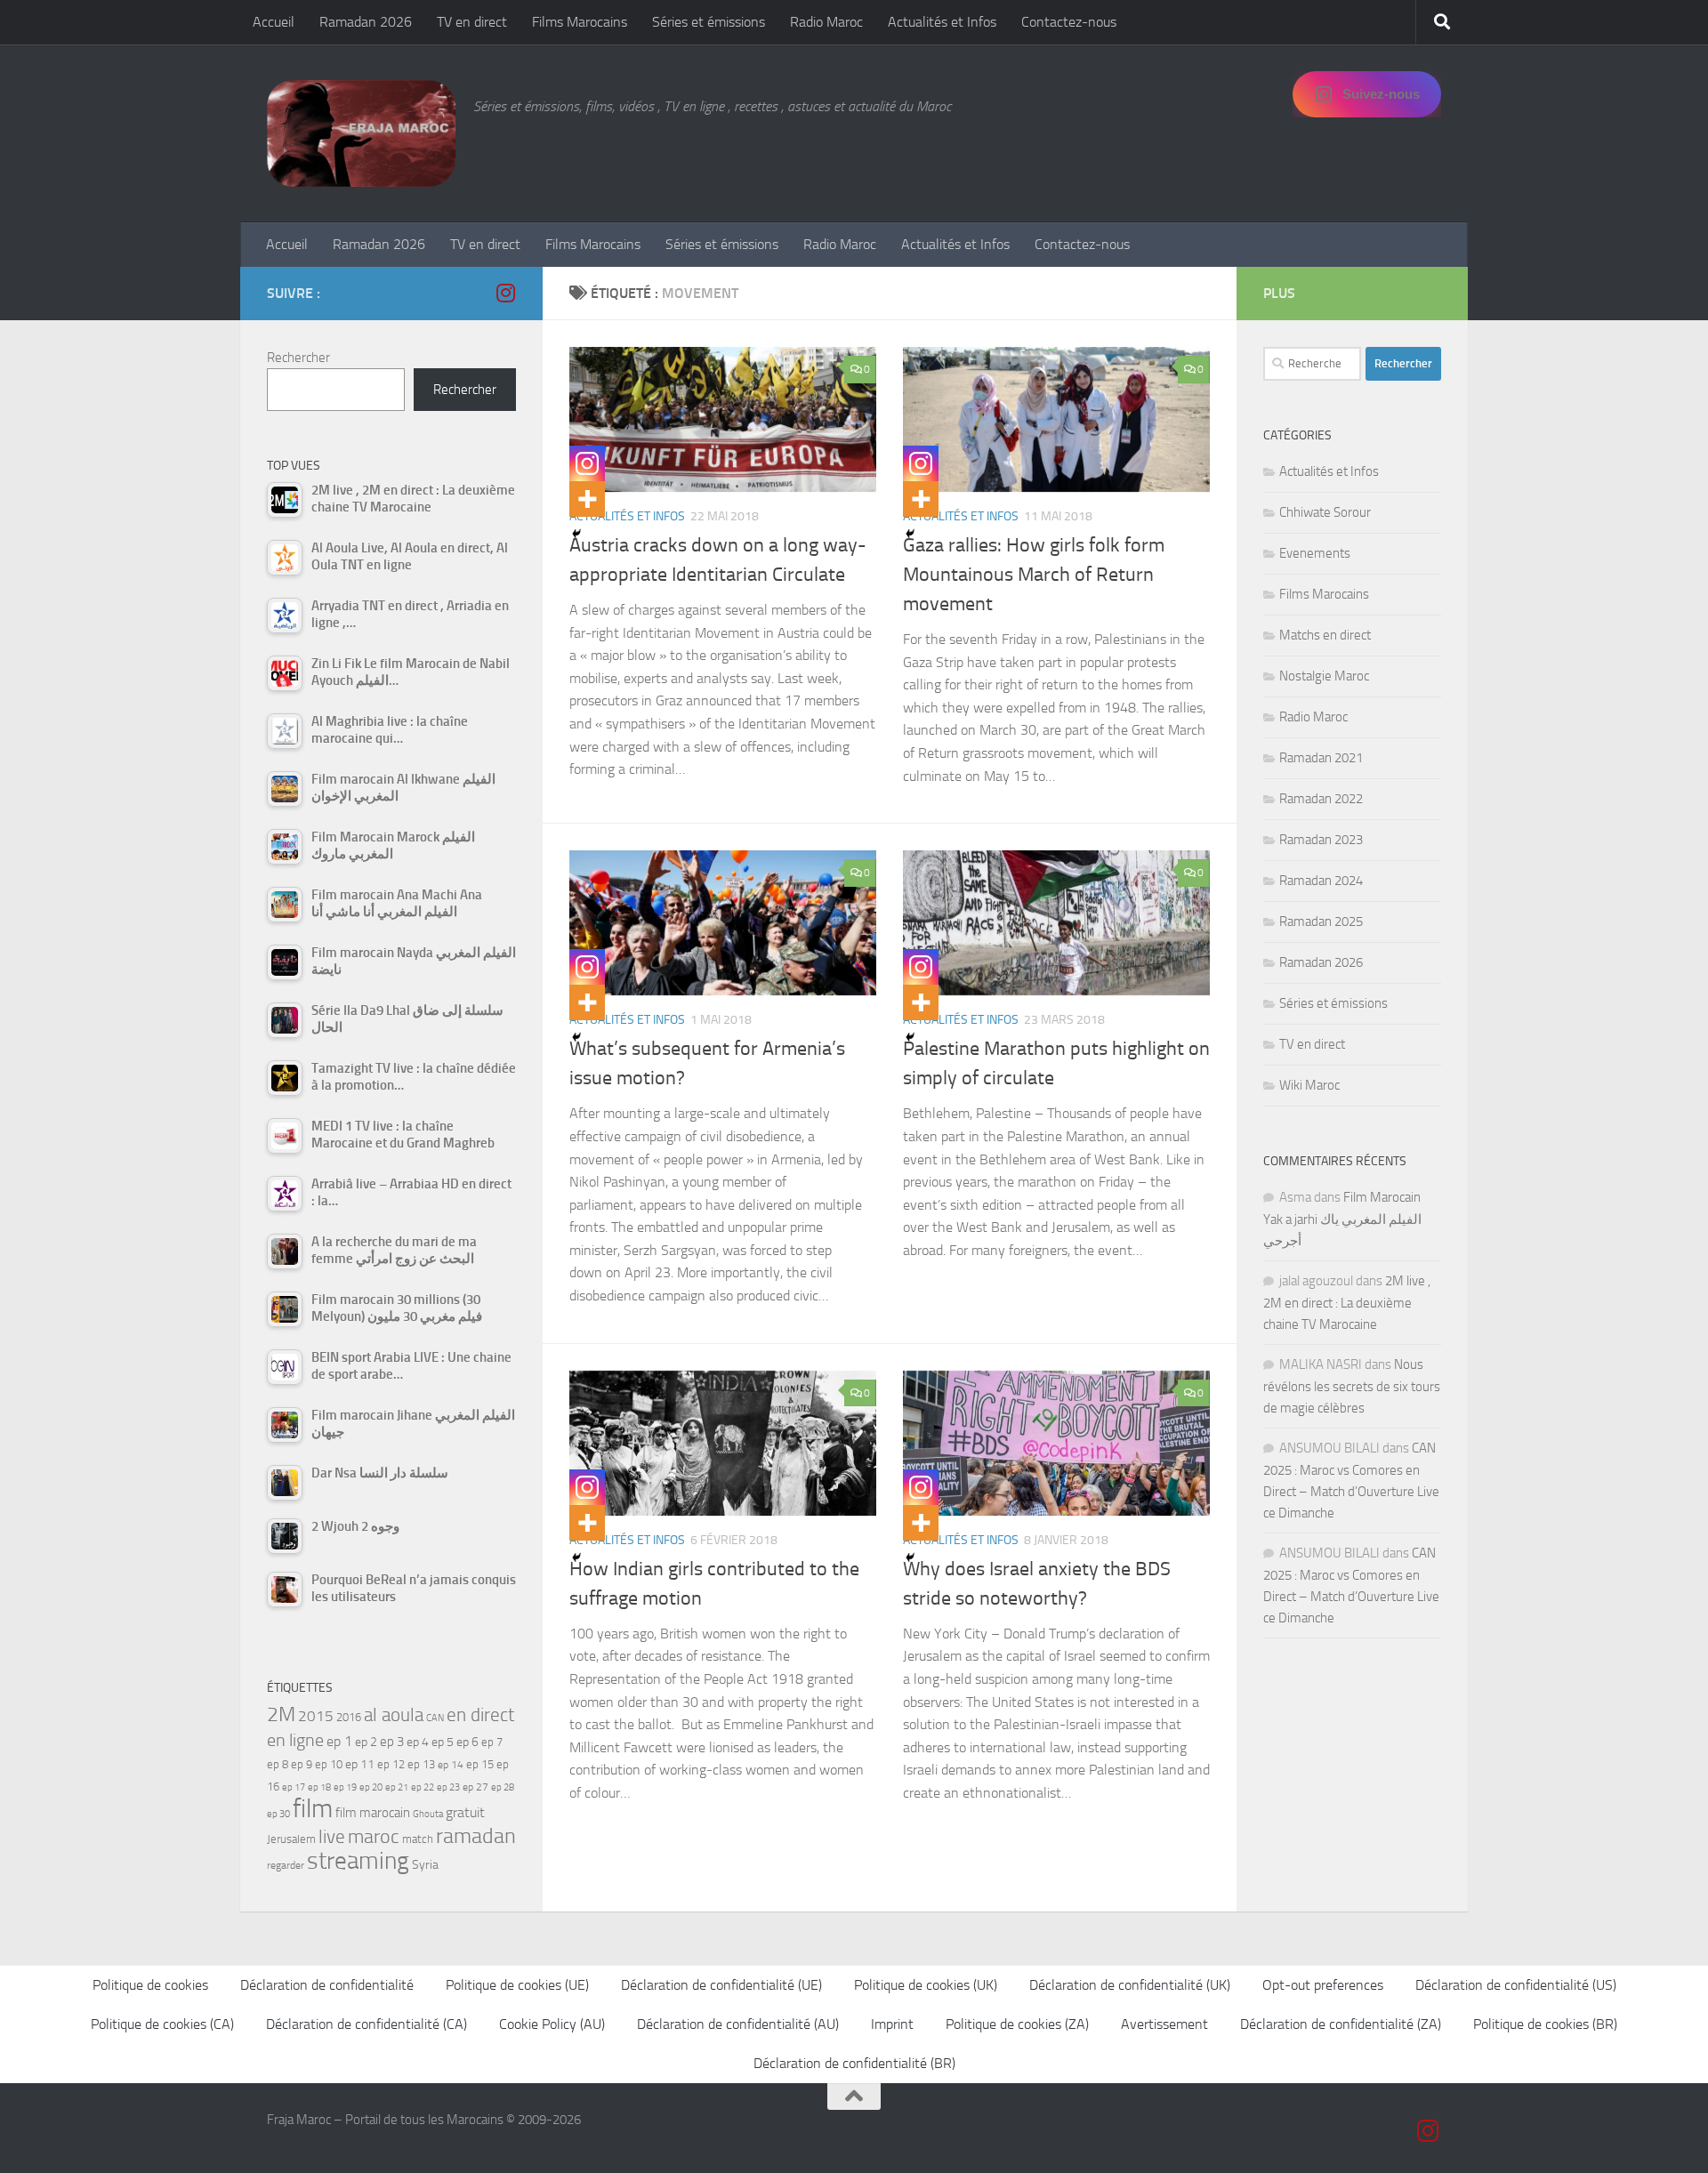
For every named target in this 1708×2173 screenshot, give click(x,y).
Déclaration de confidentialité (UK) (1130, 1985)
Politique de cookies (150, 1985)
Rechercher (298, 358)
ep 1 (339, 1741)
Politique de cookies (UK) (926, 1985)
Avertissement (1164, 2024)
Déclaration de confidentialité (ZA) (1341, 2024)
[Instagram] (587, 463)
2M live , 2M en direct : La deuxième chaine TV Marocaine (1347, 1303)
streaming (358, 1861)
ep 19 (345, 1787)
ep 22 (423, 1787)
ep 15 (480, 1764)
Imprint (892, 2024)
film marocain (373, 1813)
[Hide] (576, 534)
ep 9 (302, 1764)
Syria (425, 1864)
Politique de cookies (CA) (162, 2024)
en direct (480, 1715)
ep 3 (392, 1742)
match (418, 1839)
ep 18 (319, 1787)
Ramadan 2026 (366, 22)
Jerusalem (291, 1839)
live (332, 1837)
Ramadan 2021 (1321, 758)
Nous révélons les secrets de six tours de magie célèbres (1352, 1386)
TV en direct (472, 22)
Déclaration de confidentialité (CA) (367, 2024)
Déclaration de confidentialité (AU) (738, 2024)
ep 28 (503, 1787)
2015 (316, 1716)
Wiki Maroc (1309, 1085)
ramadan (476, 1835)
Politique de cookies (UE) (517, 1985)
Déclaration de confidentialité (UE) (721, 1985)
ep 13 (421, 1764)
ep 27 (475, 1787)
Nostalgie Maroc (1324, 676)
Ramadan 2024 (1321, 881)
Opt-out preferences (1323, 1985)
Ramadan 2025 (1321, 922)
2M (281, 1714)
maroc (374, 1837)
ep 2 (366, 1742)
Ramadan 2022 (1321, 799)
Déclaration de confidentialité (327, 1985)
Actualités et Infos (942, 22)
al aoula (394, 1715)
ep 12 (391, 1764)
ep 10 (329, 1764)
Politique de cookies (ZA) (1017, 2024)
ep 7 (492, 1742)
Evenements (1315, 553)
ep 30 (278, 1814)
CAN (435, 1718)
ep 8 (278, 1764)
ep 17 (294, 1787)
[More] (587, 499)
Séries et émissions (709, 22)
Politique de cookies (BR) (1545, 2024)
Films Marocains (580, 22)
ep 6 (467, 1742)
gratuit (465, 1812)
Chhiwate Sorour (1325, 512)
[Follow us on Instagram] (505, 293)
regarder (286, 1865)
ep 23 (448, 1787)
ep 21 (397, 1787)
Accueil (274, 22)
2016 (349, 1717)
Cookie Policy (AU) (552, 2024)
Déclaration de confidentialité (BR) (854, 2063)
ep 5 (443, 1742)
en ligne (295, 1740)
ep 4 (418, 1742)
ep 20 (371, 1787)
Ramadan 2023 (1321, 840)
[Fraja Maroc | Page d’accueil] (361, 133)
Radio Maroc (826, 22)
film (313, 1809)
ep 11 (360, 1764)
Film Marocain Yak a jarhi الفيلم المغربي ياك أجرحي (1342, 1219)
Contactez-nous (1069, 22)
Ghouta (428, 1814)
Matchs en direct (1325, 635)
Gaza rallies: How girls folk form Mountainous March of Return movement (1034, 575)
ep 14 (451, 1765)
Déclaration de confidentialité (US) (1516, 1985)
